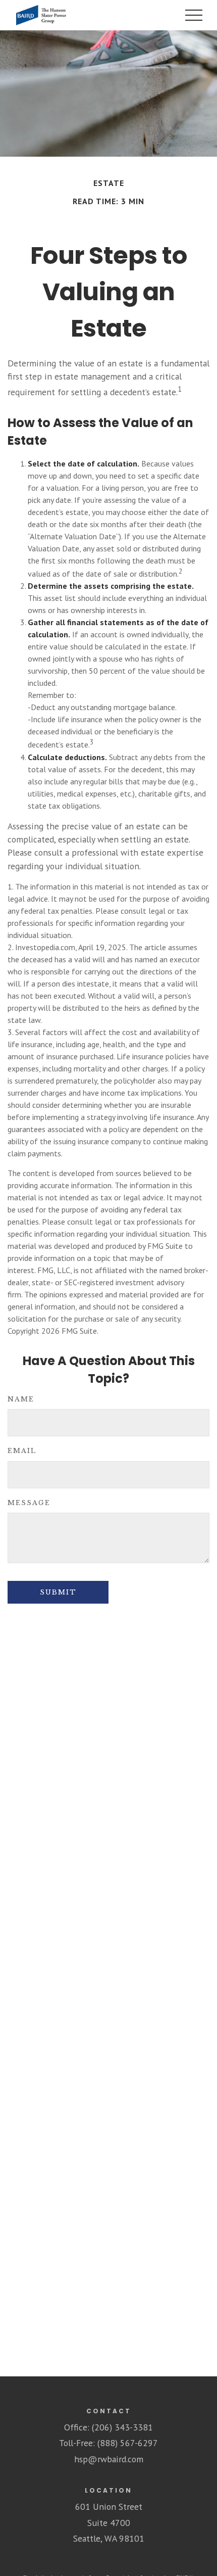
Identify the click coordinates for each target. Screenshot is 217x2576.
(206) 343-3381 (122, 2427)
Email (22, 1451)
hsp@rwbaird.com (109, 2459)
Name (21, 1399)
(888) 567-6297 (128, 2443)
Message (29, 1503)
